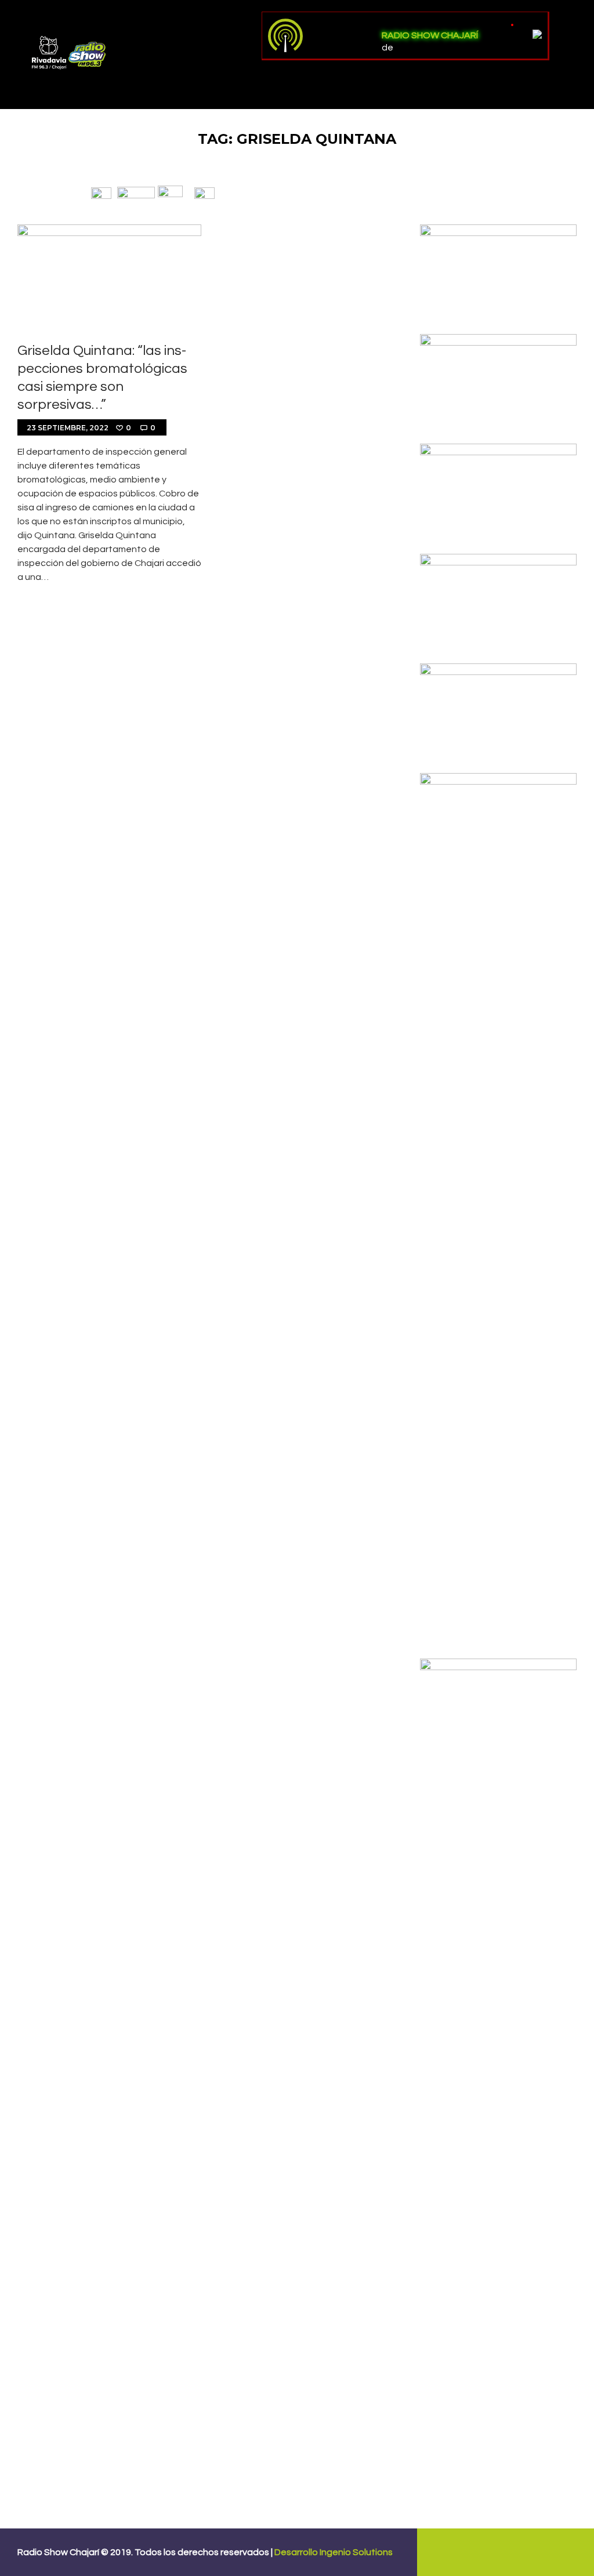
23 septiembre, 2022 (68, 428)
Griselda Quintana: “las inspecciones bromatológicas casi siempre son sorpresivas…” (102, 378)
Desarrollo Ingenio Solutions (334, 2552)
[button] (101, 193)
